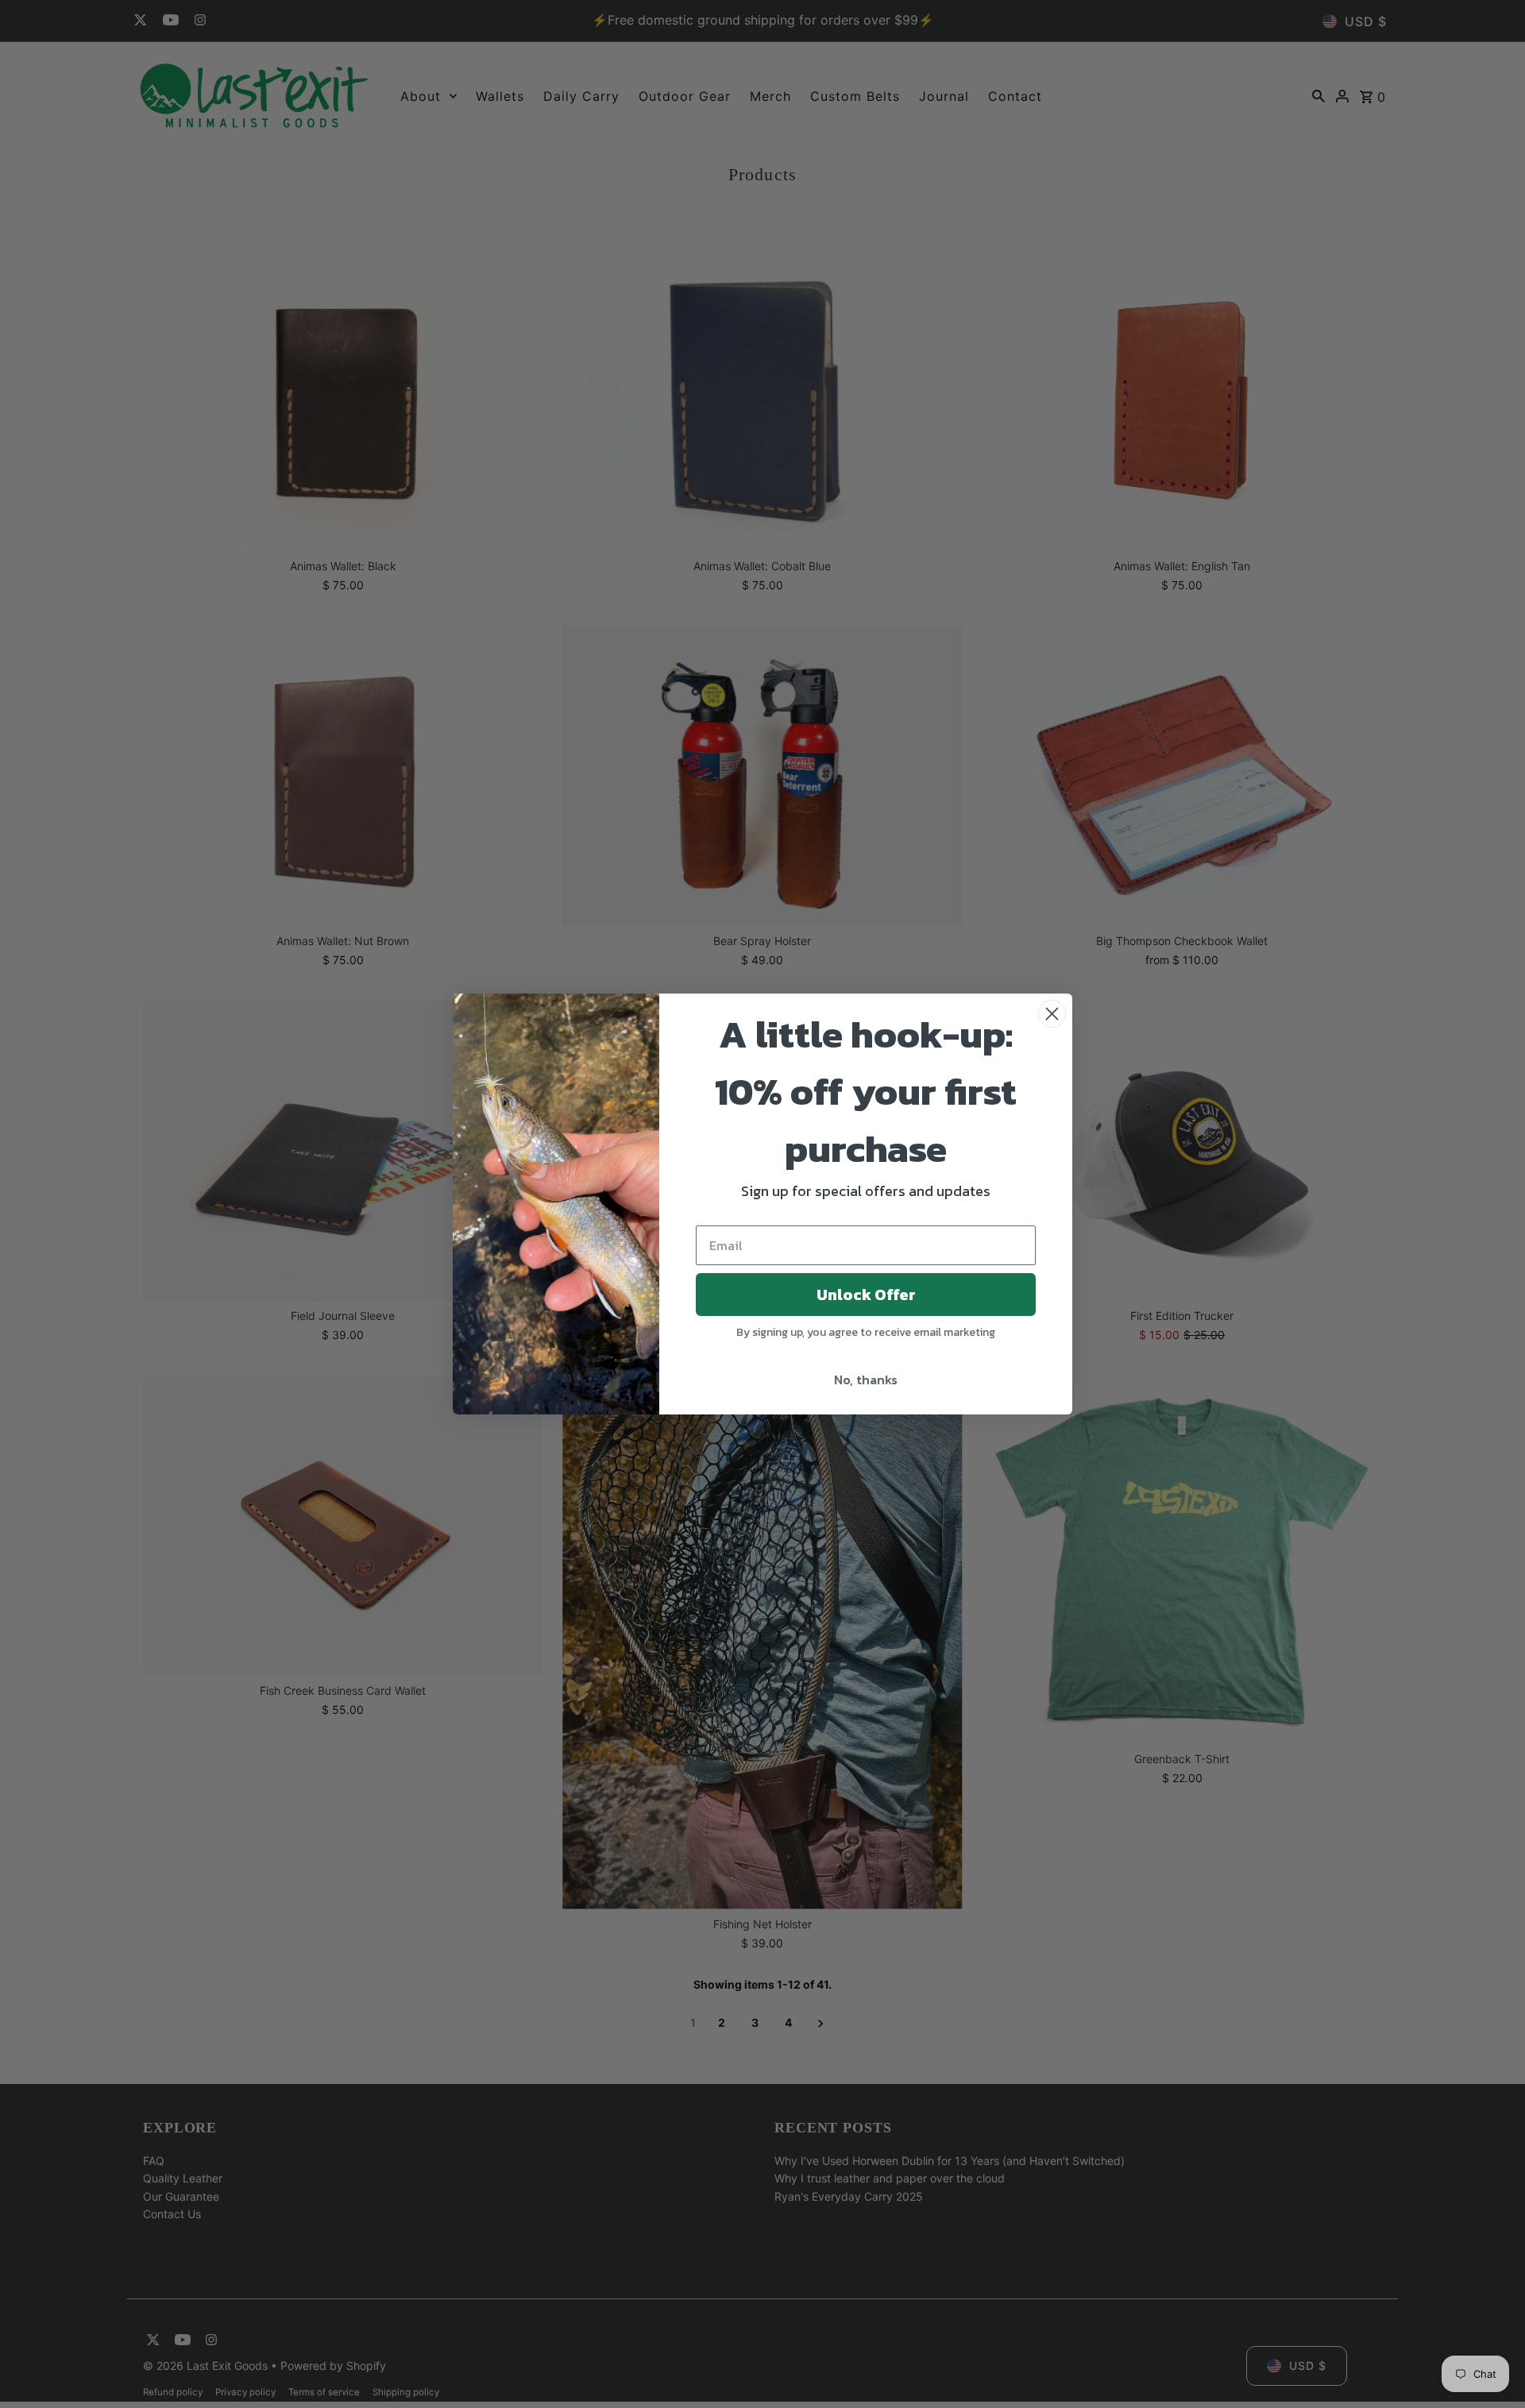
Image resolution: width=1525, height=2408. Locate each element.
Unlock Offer (866, 1295)
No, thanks (866, 1380)
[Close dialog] (1052, 1014)
